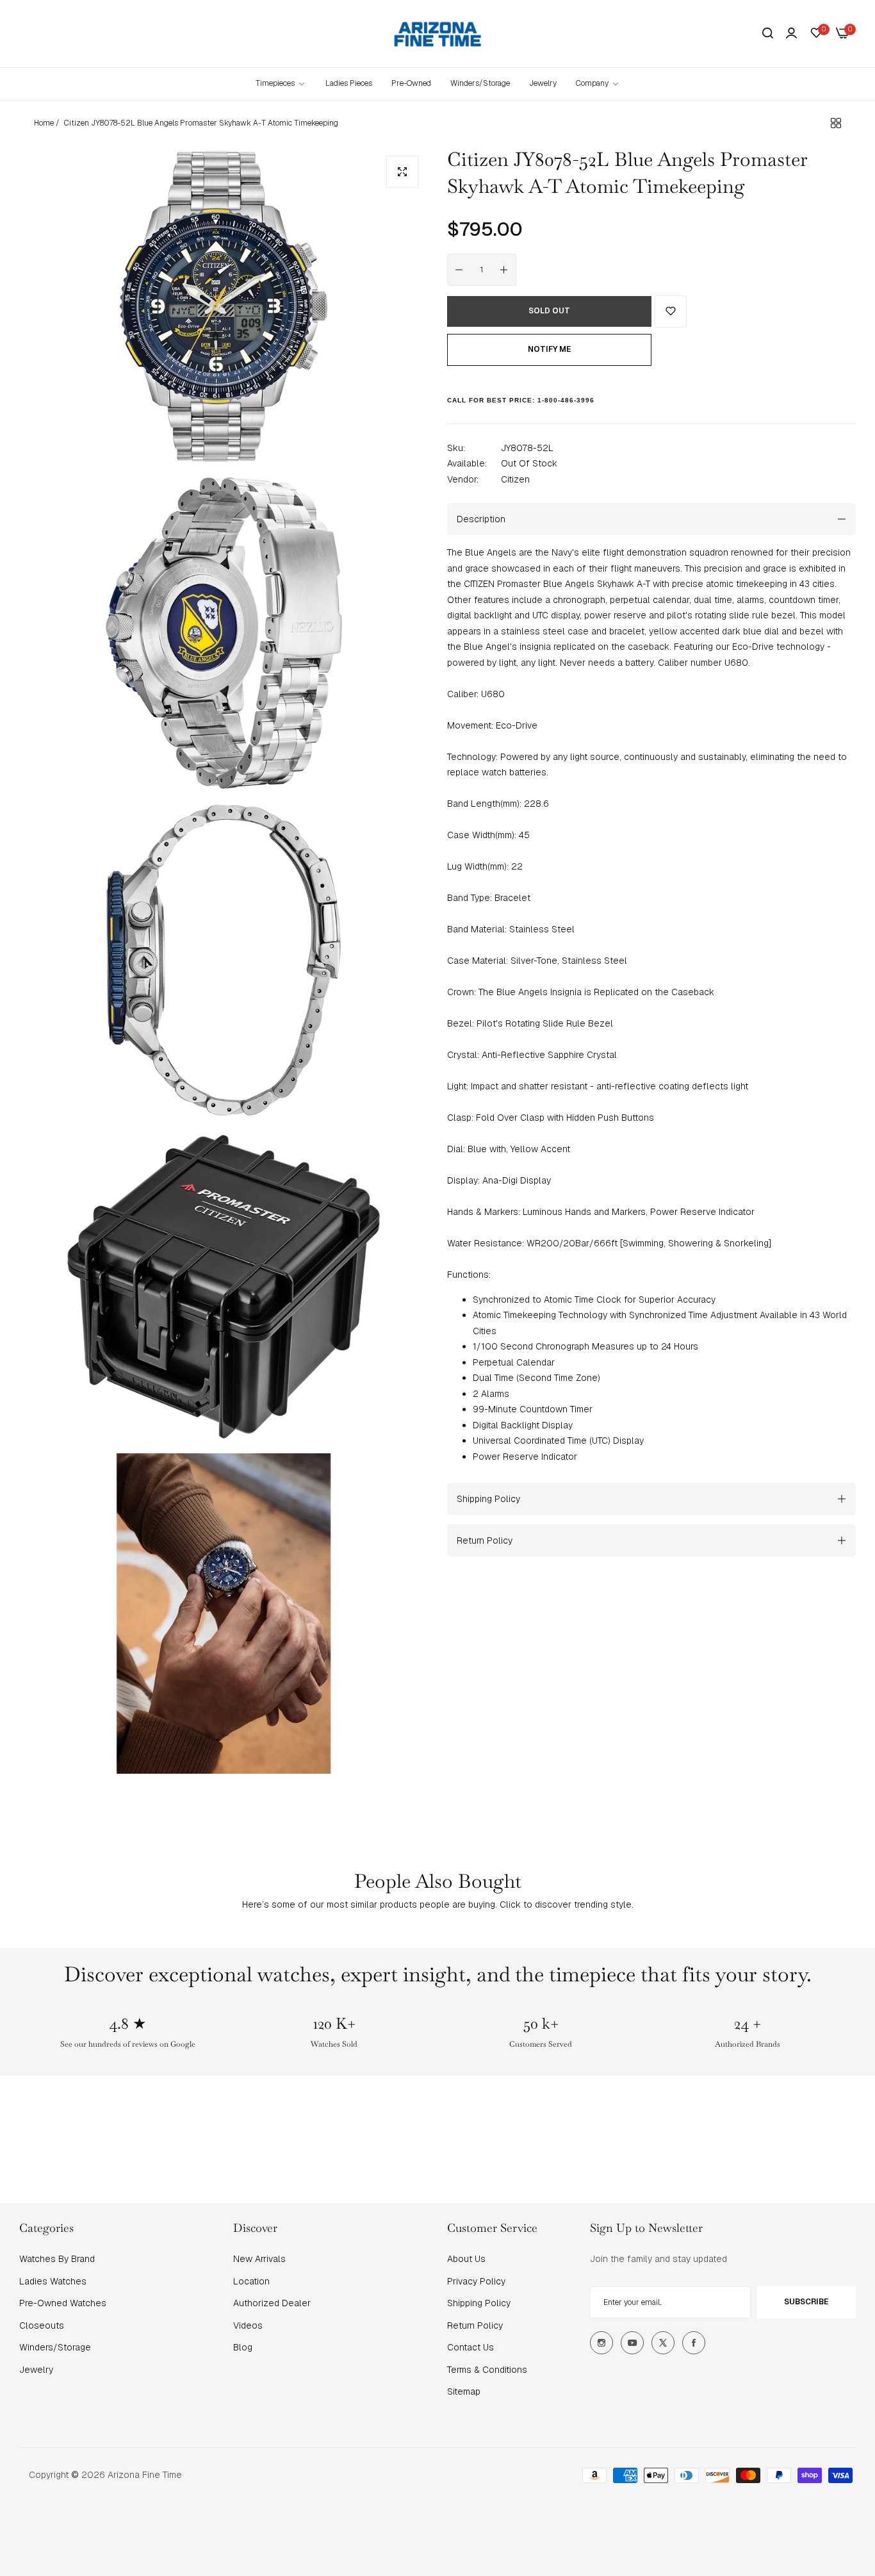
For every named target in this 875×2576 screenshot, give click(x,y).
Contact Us (470, 2347)
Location (251, 2281)
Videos (248, 2325)
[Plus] (504, 270)
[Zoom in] (402, 172)
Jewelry (36, 2370)
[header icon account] (791, 33)
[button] (671, 311)
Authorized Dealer (272, 2303)
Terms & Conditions (487, 2370)
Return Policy (475, 2325)
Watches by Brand (57, 2259)
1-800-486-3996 (566, 400)
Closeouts (42, 2325)
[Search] (768, 34)
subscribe (806, 2302)
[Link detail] (601, 2343)
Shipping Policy (479, 2303)
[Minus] (459, 270)
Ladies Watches (53, 2281)
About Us (466, 2259)
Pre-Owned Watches (63, 2303)
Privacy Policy (476, 2281)
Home (44, 123)
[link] (598, 84)
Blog (243, 2347)
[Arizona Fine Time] (438, 34)
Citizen (515, 479)
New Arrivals (259, 2259)
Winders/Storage (55, 2347)
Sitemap (464, 2391)
